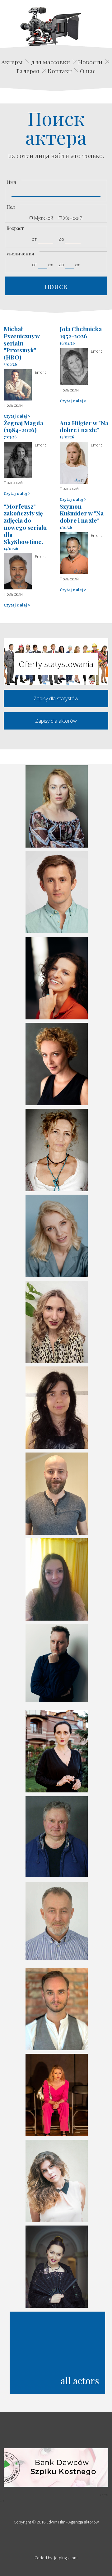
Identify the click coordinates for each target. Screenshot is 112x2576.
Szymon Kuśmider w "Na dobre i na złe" (82, 513)
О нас (88, 71)
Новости (90, 62)
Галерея (28, 71)
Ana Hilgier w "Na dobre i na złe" (84, 426)
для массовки (51, 62)
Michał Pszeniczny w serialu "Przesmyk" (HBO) (22, 343)
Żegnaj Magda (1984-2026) (23, 426)
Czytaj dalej (15, 416)
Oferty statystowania (56, 664)
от (34, 239)
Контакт (60, 71)
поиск (56, 286)
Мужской (44, 218)
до (61, 239)
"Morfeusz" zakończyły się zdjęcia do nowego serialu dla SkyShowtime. (25, 524)
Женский (73, 218)
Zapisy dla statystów (56, 698)
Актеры (12, 62)
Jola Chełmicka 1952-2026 (81, 332)
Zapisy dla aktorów (56, 721)
